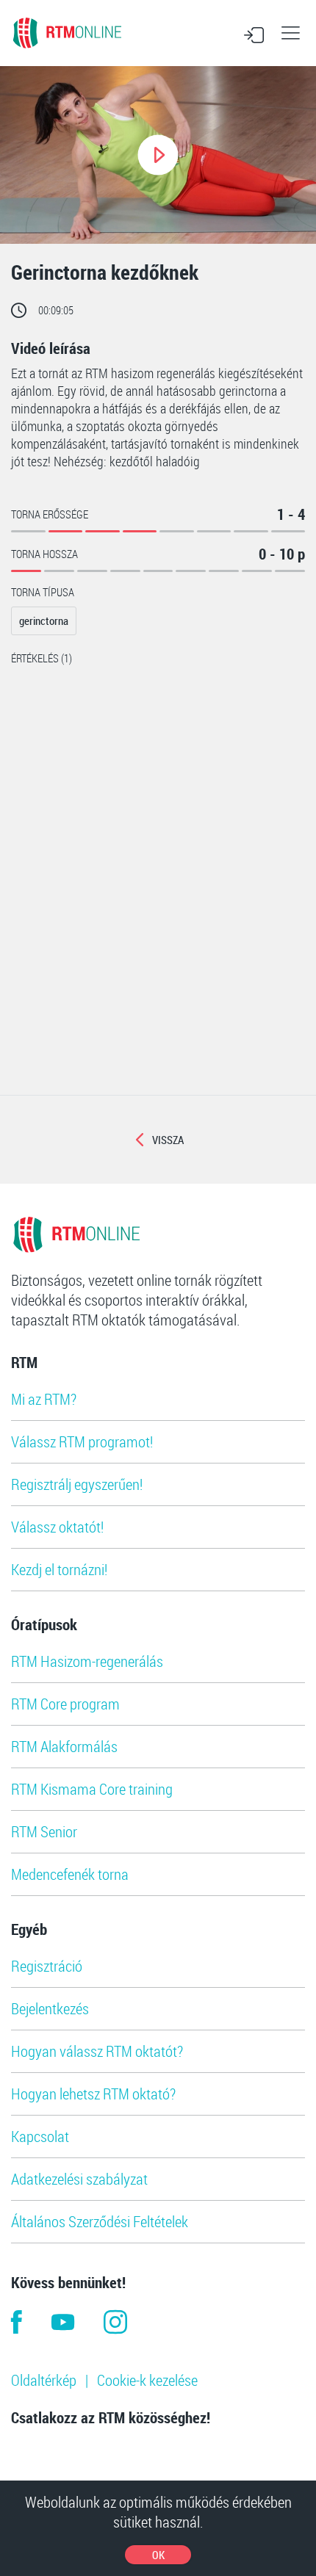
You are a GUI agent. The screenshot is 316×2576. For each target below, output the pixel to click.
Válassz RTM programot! (82, 1441)
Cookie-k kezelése (147, 2380)
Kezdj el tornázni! (59, 1569)
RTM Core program (65, 1704)
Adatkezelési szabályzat (79, 2179)
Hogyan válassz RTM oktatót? (97, 2051)
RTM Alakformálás (64, 1746)
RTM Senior (44, 1831)
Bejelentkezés (50, 2008)
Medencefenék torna (70, 1874)
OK (158, 2555)
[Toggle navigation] (290, 33)
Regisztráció (47, 1966)
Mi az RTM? (44, 1399)
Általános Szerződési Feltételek (100, 2221)
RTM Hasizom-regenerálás (87, 1661)
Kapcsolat (40, 2136)
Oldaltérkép (44, 2380)
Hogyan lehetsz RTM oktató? (93, 2094)
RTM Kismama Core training (92, 1789)
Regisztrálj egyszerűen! (77, 1484)
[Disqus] (158, 907)
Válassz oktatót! (57, 1527)
